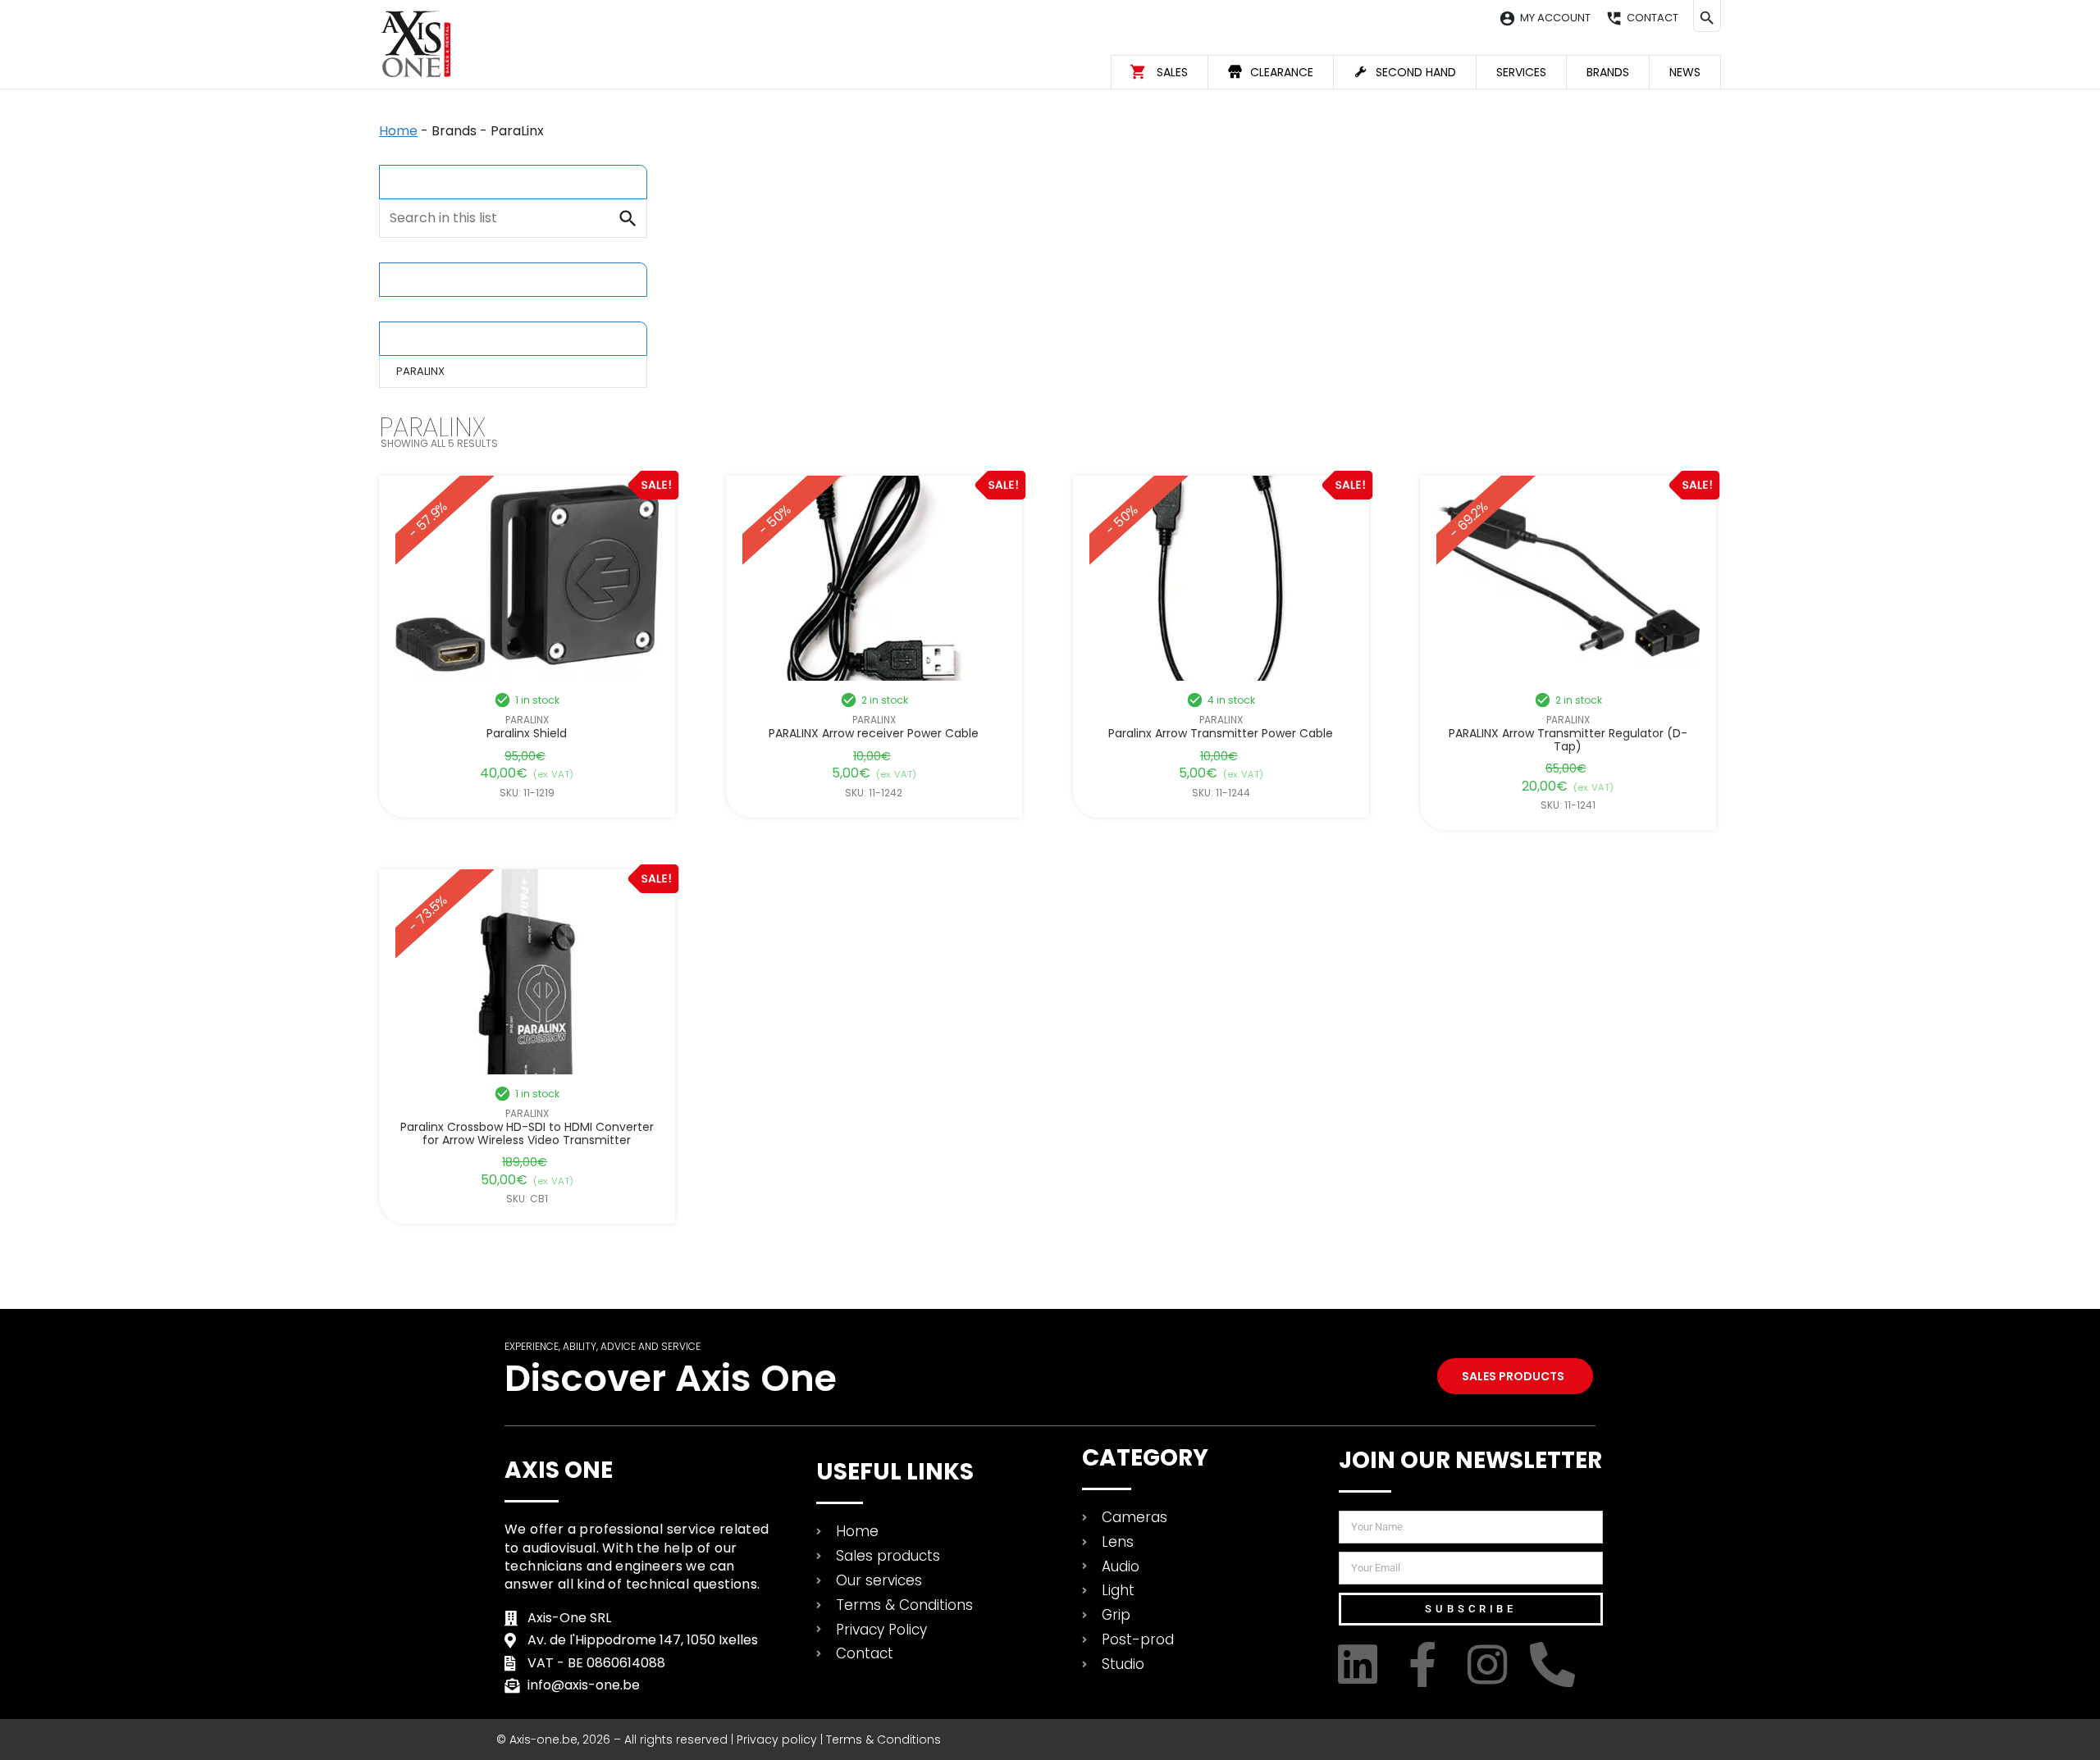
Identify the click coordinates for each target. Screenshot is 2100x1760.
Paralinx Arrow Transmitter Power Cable (1221, 734)
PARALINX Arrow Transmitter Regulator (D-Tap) (1568, 740)
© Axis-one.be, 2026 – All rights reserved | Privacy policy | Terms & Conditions (719, 1739)
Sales (1172, 72)
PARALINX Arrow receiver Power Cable (874, 734)
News (1685, 72)
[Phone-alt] (1556, 1664)
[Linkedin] (1361, 1664)
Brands (1608, 72)
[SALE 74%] (527, 972)
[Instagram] (1491, 1664)
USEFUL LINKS (895, 1472)
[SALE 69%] (1568, 578)
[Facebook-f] (1426, 1664)
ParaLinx (527, 720)
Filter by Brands (447, 338)
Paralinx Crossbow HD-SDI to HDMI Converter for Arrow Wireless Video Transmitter (527, 1134)
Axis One (559, 1470)
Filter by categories (460, 279)
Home (398, 131)
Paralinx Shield (527, 734)
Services (1521, 72)
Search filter (438, 181)
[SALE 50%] (874, 578)
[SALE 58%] (527, 578)
